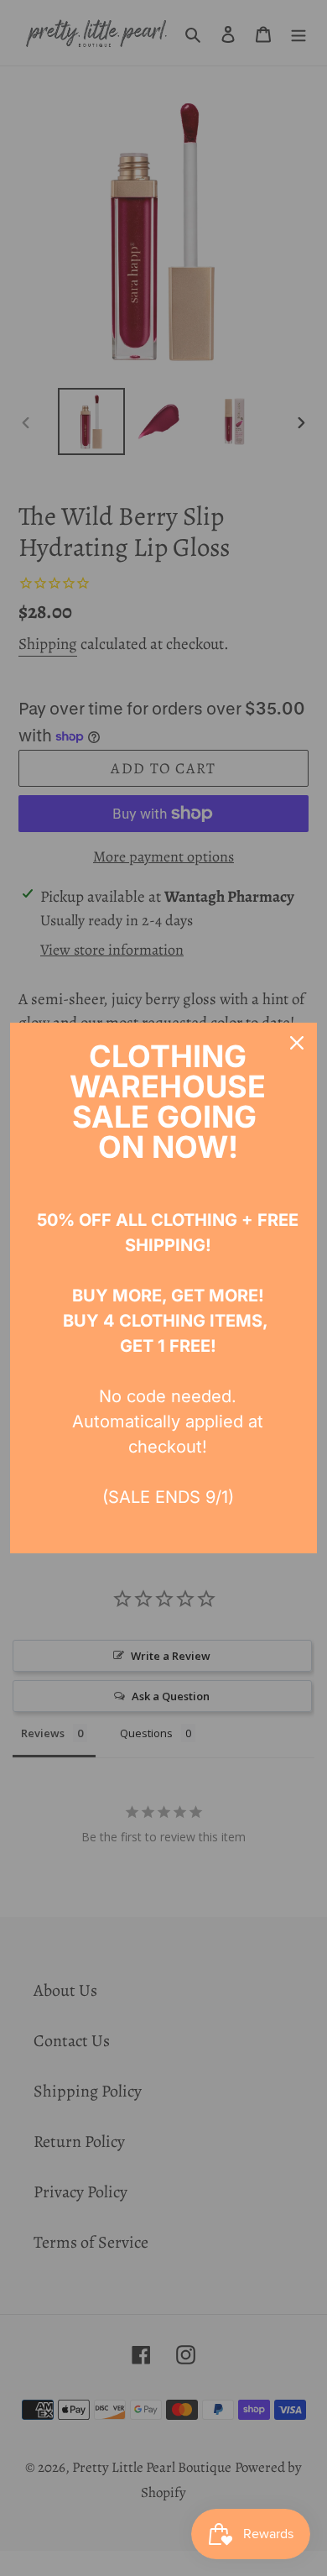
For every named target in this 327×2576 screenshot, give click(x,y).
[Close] (297, 1043)
